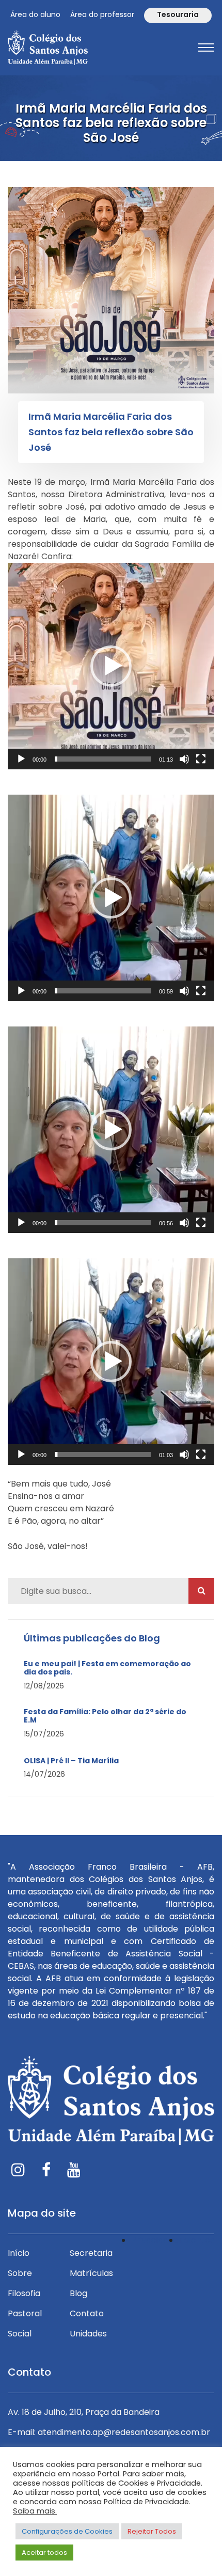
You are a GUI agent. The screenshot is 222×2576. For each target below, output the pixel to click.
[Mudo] (184, 759)
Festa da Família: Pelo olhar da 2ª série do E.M (105, 1716)
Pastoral (25, 2313)
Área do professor (102, 14)
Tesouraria (178, 14)
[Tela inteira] (201, 759)
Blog (78, 2293)
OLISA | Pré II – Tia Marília (71, 1761)
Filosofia (24, 2293)
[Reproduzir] (21, 759)
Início (19, 2253)
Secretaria (91, 2253)
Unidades (88, 2334)
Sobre (20, 2273)
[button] (111, 666)
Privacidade (155, 2240)
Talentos (196, 2240)
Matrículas (91, 2273)
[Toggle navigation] (206, 48)
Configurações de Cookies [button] (67, 2531)
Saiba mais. (35, 2511)
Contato (87, 2313)
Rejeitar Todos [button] (152, 2531)
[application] (111, 666)
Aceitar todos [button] (44, 2553)
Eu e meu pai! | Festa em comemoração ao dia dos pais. (107, 1668)
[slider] (103, 759)
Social (20, 2334)
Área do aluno (35, 14)
